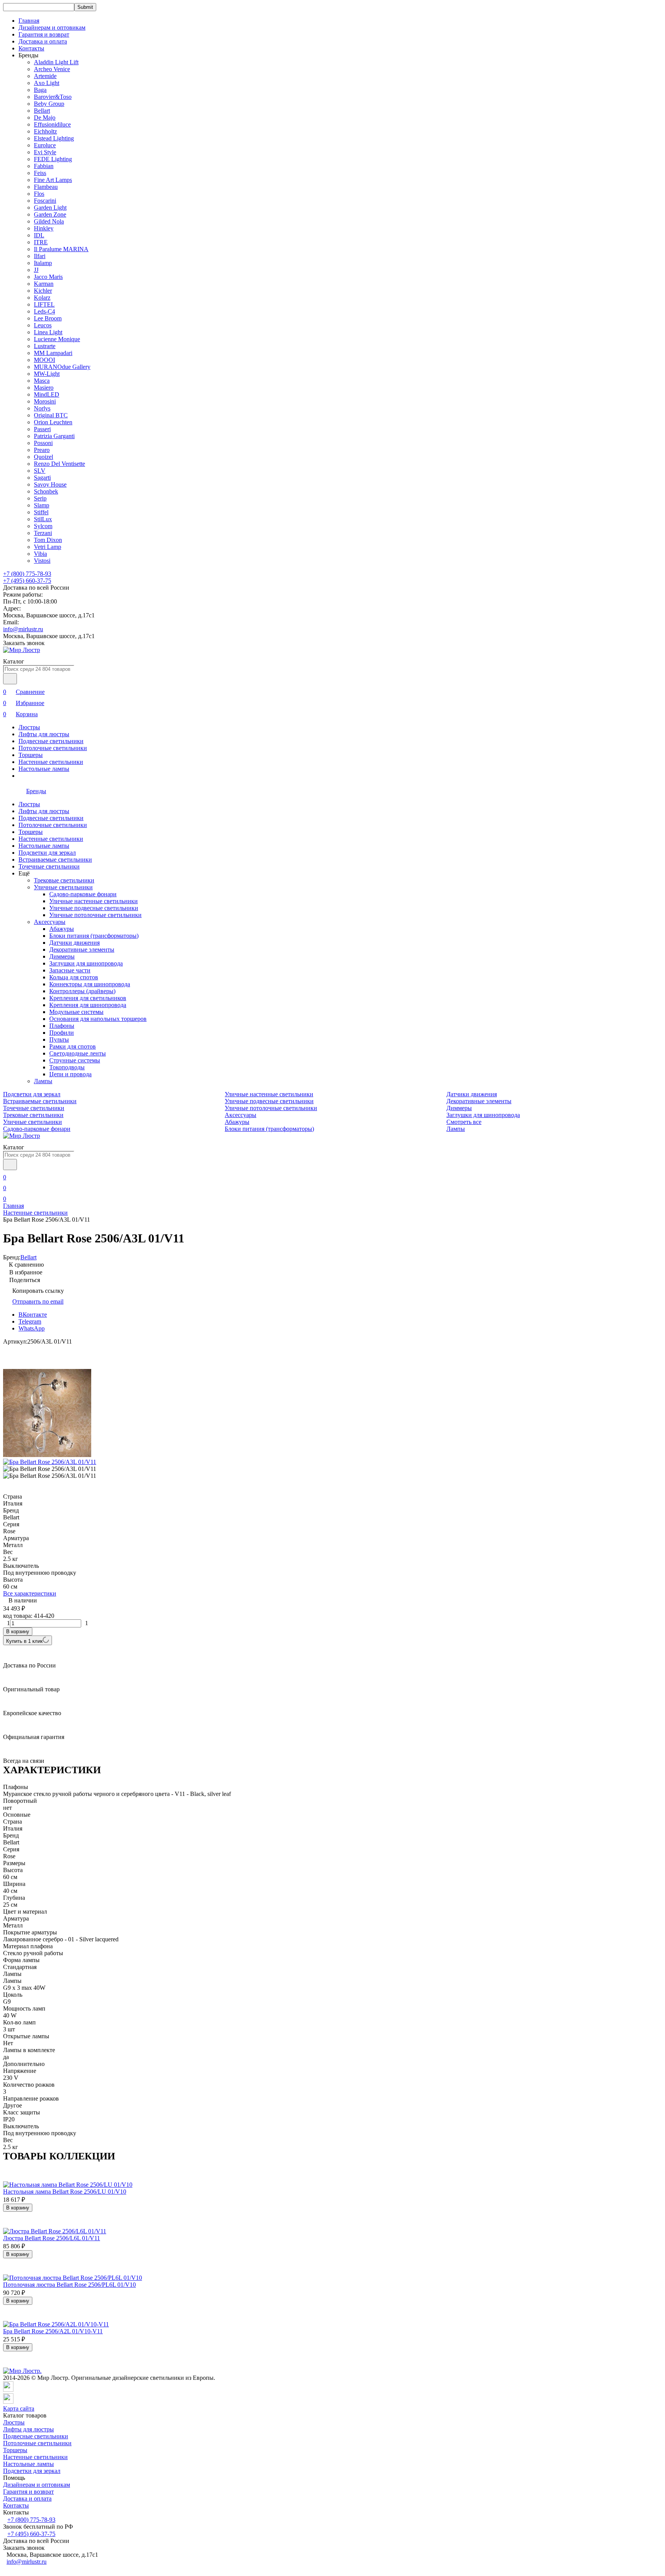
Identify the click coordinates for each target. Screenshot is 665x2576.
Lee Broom (48, 318)
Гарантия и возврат (44, 34)
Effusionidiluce (52, 124)
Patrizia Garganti (54, 436)
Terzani (43, 533)
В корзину (18, 1631)
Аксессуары (50, 922)
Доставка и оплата (43, 41)
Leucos (43, 325)
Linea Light (48, 332)
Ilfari (40, 256)
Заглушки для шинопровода (86, 963)
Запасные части (70, 970)
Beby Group (49, 104)
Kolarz (42, 298)
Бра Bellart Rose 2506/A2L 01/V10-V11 (53, 2331)
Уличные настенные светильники (94, 901)
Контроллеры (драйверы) (82, 991)
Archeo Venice (52, 69)
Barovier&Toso (53, 97)
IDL (39, 235)
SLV (40, 471)
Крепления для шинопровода (88, 1005)
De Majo (45, 118)
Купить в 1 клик (24, 1641)
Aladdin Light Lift (56, 62)
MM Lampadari (53, 353)
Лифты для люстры (44, 734)
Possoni (43, 443)
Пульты (59, 1040)
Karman (44, 284)
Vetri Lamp (48, 547)
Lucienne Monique (57, 339)
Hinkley (44, 228)
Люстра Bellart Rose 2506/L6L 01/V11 (52, 2238)
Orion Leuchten (53, 422)
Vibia (40, 554)
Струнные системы (75, 1060)
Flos (39, 194)
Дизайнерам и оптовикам (52, 28)
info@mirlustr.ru (23, 629)
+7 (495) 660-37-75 (27, 581)
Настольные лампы (44, 769)
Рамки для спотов (73, 1046)
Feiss (40, 173)
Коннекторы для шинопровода (90, 984)
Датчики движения (74, 943)
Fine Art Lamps (53, 180)
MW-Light (47, 374)
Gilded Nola (49, 221)
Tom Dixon (48, 540)
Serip (40, 498)
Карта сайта (19, 2408)
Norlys (42, 408)
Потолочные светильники (53, 748)
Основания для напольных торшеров (98, 1019)
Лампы (43, 1081)
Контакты (31, 48)
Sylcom (43, 526)
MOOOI (44, 360)
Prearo (42, 450)
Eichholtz (45, 131)
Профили (62, 1033)
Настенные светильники (51, 762)
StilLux (43, 519)
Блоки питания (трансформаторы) (94, 936)
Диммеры (62, 956)
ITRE (41, 242)
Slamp (42, 505)
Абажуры (62, 929)
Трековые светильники (64, 880)
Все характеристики (30, 1593)
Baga (40, 90)
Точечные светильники (49, 866)
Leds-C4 (44, 311)
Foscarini (45, 201)
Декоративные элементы (82, 950)
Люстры (29, 727)
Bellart (42, 111)
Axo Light (47, 83)
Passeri (42, 429)
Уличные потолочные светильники (95, 915)
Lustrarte (45, 346)
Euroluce (45, 145)
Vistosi (42, 561)
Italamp (43, 263)
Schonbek (46, 491)
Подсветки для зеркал (47, 853)
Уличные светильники (63, 887)
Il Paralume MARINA (61, 249)
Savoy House (50, 484)
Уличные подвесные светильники (94, 908)
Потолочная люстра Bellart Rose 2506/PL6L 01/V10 (69, 2285)
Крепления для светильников (88, 998)
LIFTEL (44, 304)
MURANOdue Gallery (62, 367)
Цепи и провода (70, 1074)
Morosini (45, 401)
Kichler (43, 291)
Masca (42, 381)
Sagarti (42, 478)
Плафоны (62, 1026)
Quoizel (43, 457)
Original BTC (51, 415)
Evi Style (45, 152)
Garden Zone (50, 214)
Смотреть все (464, 1122)
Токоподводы (67, 1067)
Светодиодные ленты (78, 1053)
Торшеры (31, 755)
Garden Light (50, 208)
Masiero (44, 388)
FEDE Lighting (53, 159)
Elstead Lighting (54, 138)
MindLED (47, 394)
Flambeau (46, 187)
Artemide (45, 76)
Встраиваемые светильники (55, 860)
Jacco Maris (48, 277)
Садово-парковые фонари (83, 894)
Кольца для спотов (74, 977)
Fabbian (44, 166)
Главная (29, 21)
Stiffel (41, 512)
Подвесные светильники (51, 741)
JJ (36, 270)
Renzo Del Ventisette (59, 464)
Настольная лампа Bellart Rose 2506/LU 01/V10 (65, 2192)
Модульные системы (76, 1012)
